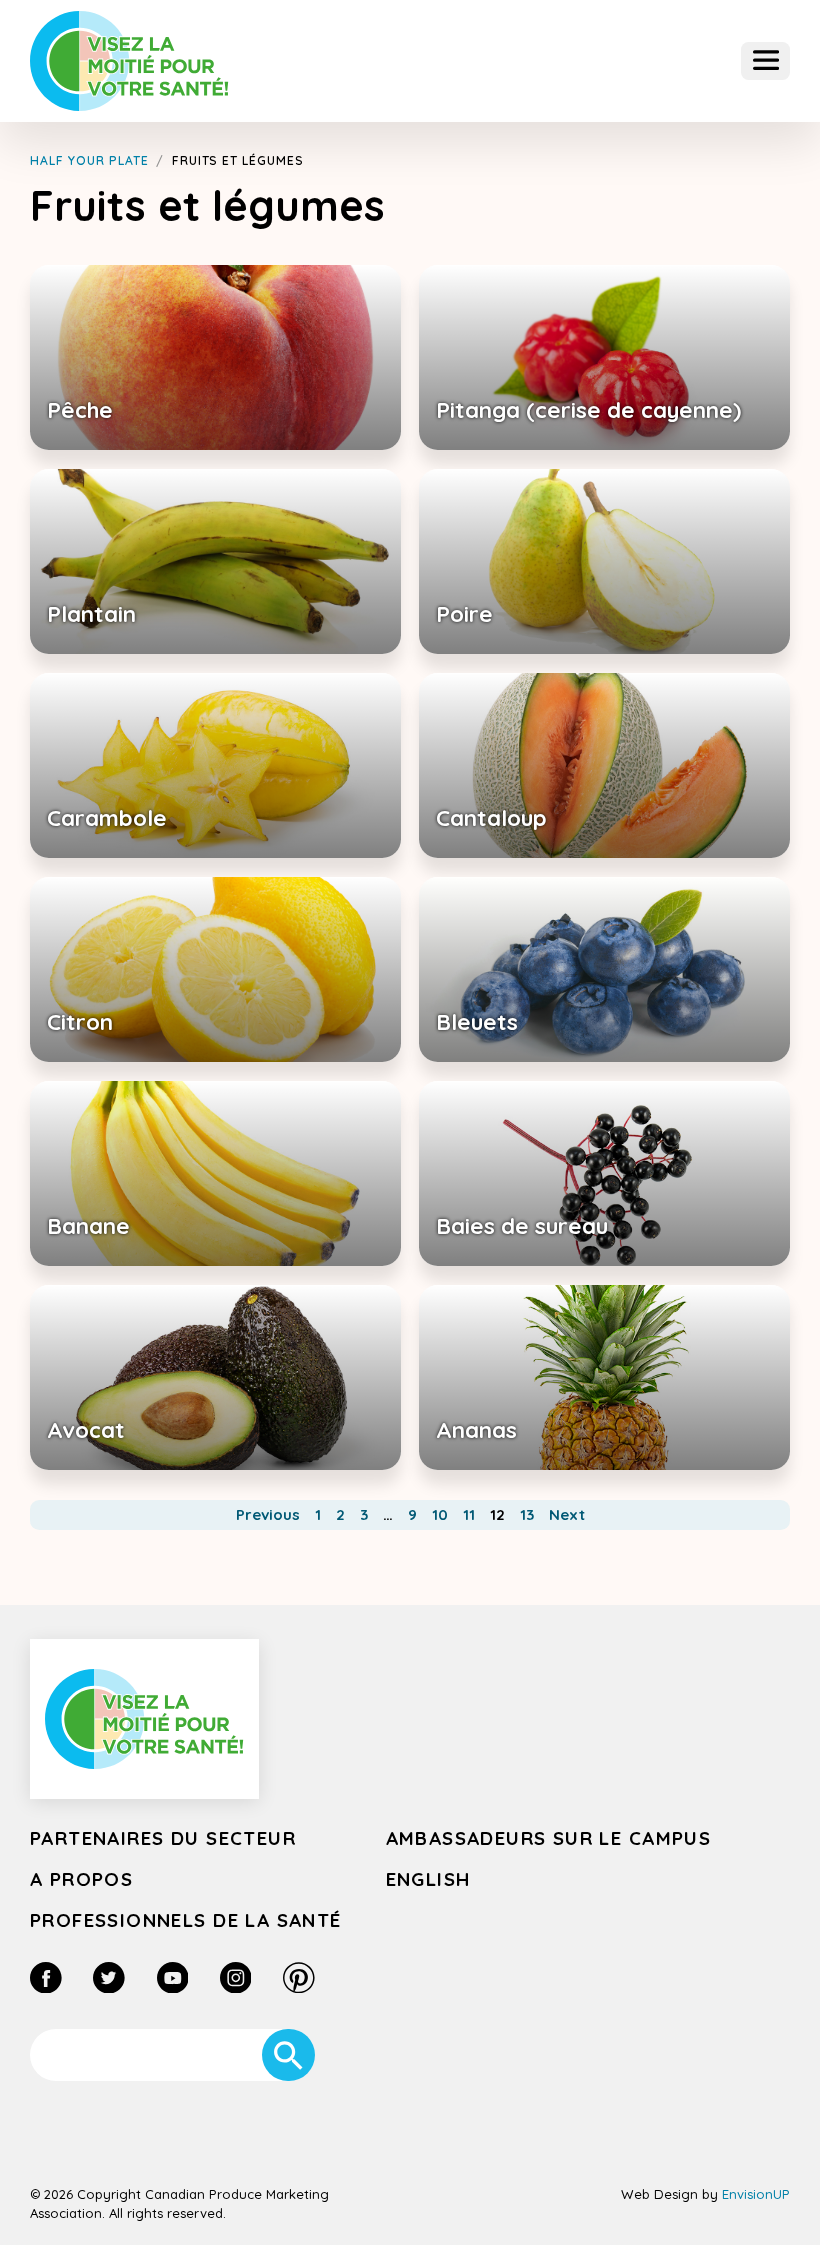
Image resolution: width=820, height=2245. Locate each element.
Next (567, 1514)
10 (440, 1514)
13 (527, 1514)
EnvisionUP (756, 2194)
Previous (268, 1514)
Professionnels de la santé (186, 1920)
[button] (765, 61)
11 (469, 1514)
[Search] (288, 2055)
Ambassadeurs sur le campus (549, 1838)
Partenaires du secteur (163, 1838)
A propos (81, 1879)
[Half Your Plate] (129, 60)
